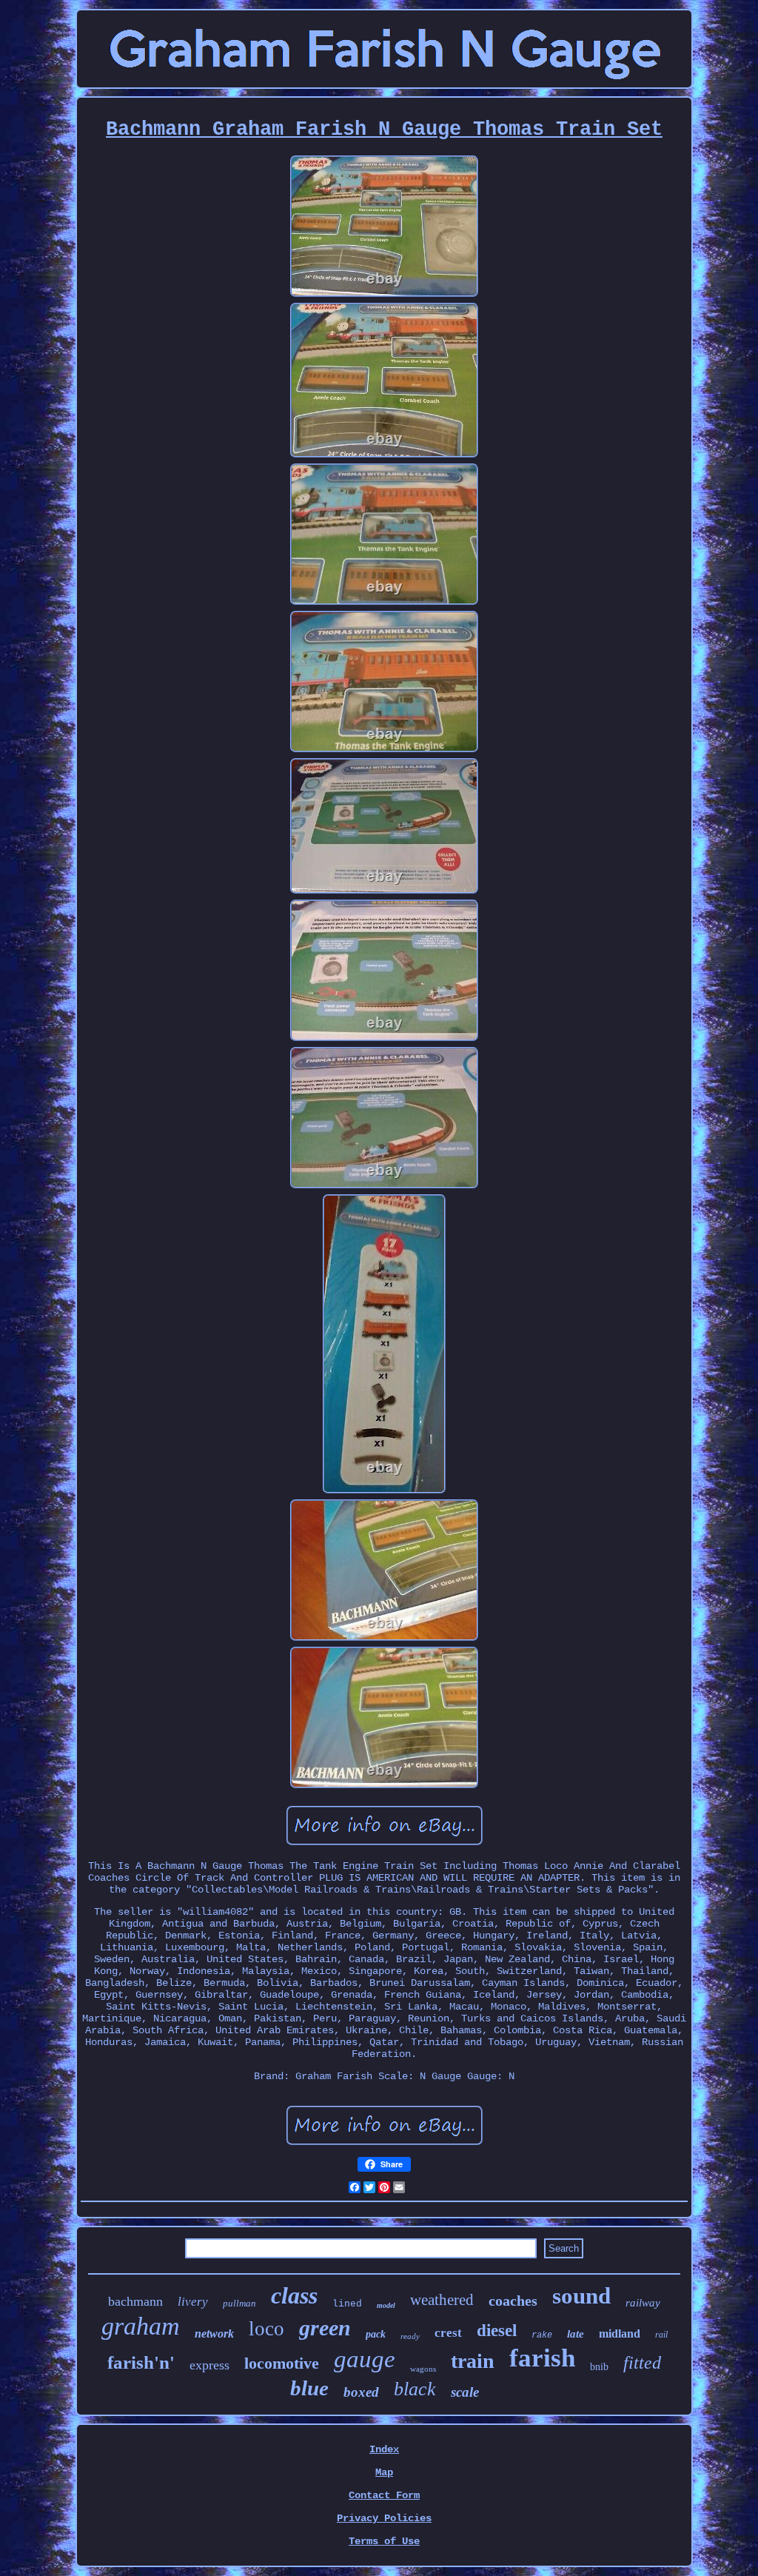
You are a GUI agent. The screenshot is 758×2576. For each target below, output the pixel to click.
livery (193, 2302)
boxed (361, 2392)
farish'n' (141, 2362)
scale (465, 2392)
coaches (513, 2301)
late (576, 2334)
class (294, 2295)
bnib (599, 2367)
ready (410, 2336)
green (325, 2328)
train (473, 2361)
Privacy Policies (384, 2518)
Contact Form (384, 2495)
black (415, 2389)
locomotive (282, 2363)
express (209, 2365)
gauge (365, 2359)
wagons (423, 2369)
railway (643, 2303)
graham (141, 2326)
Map (384, 2472)
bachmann (135, 2301)
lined (347, 2304)
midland (620, 2334)
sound (581, 2296)
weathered (442, 2300)
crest (448, 2333)
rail (661, 2335)
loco (266, 2329)
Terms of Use (384, 2541)
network (214, 2334)
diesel (497, 2331)
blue (309, 2388)
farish (542, 2358)
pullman (239, 2303)
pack (376, 2334)
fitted (642, 2363)
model (386, 2305)
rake (542, 2335)
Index (384, 2449)
